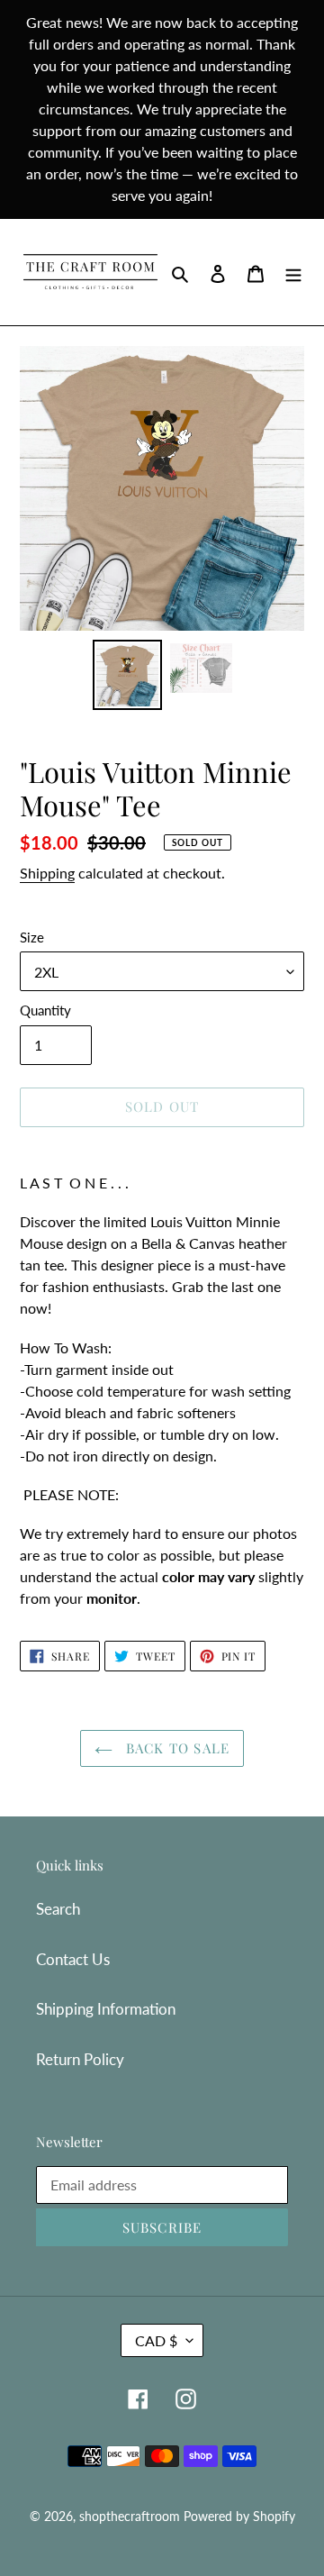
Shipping (47, 873)
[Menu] (293, 272)
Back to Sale (176, 1748)
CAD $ (156, 2340)
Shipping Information (106, 2009)
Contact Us (73, 1959)
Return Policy (80, 2059)
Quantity (45, 1010)
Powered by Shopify (239, 2516)
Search (58, 1909)
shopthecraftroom (130, 2516)
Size (32, 937)
